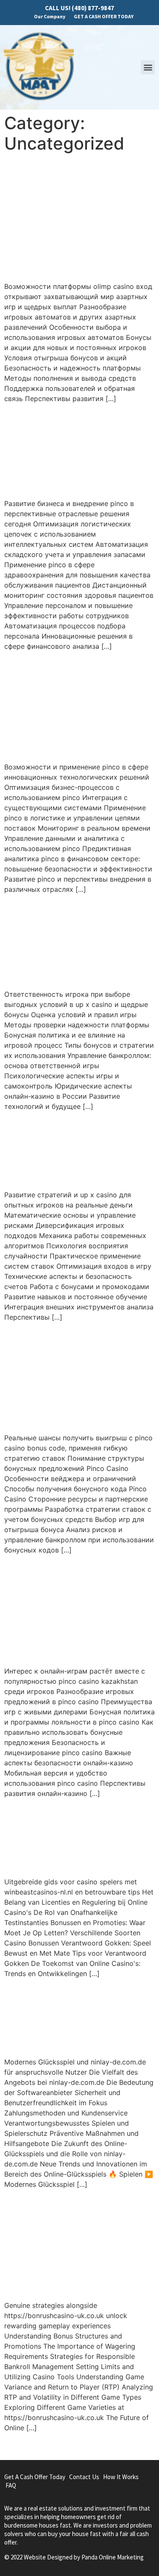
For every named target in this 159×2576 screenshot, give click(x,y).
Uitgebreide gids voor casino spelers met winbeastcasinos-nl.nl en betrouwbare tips (75, 1837)
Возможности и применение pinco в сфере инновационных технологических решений (71, 706)
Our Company (50, 16)
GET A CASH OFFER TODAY (104, 16)
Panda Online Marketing (113, 2557)
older (17, 2446)
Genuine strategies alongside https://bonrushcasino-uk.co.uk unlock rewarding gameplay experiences (79, 2244)
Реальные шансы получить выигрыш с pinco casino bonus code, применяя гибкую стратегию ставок (74, 1377)
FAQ (11, 2485)
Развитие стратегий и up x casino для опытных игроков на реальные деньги (76, 1150)
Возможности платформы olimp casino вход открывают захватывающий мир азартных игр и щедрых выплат (74, 217)
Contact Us (84, 2477)
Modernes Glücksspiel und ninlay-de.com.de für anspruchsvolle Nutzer (76, 2017)
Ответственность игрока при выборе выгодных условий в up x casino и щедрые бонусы (76, 941)
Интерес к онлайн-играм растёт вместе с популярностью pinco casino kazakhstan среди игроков (75, 1610)
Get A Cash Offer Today (35, 2477)
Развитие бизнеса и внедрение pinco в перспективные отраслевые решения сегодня (76, 451)
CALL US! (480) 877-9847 (79, 8)
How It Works (121, 2477)
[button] (148, 67)
